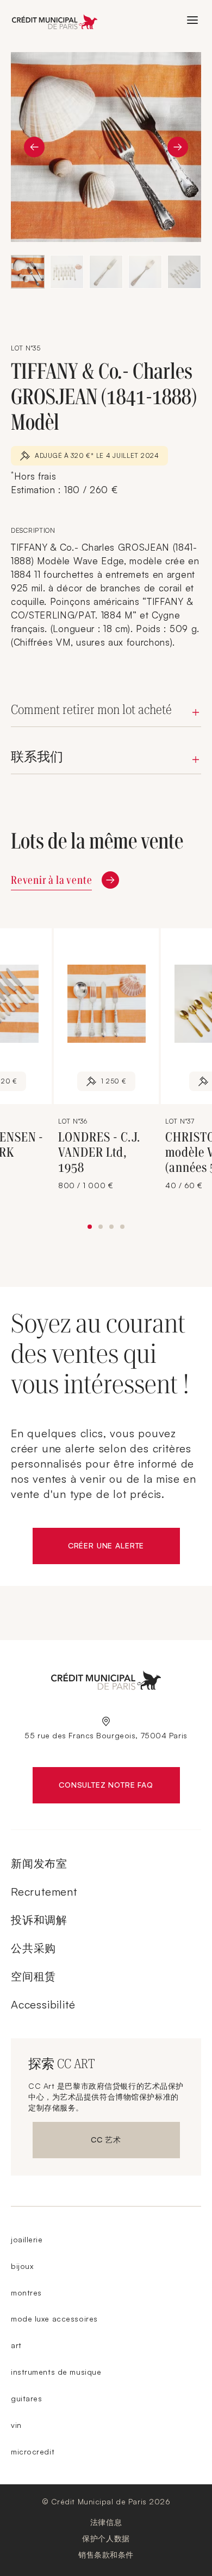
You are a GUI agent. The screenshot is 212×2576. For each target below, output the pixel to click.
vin (16, 2425)
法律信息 (106, 2522)
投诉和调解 (39, 1920)
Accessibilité (43, 2004)
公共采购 (33, 1948)
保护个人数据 (106, 2538)
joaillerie (27, 2239)
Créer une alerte (124, 1548)
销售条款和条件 (106, 2555)
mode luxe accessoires (54, 2319)
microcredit (33, 2451)
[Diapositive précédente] (34, 147)
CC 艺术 (119, 2142)
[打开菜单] (192, 20)
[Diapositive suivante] (178, 147)
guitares (26, 2398)
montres (26, 2293)
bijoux (22, 2266)
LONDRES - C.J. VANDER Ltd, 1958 (99, 1152)
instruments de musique (56, 2372)
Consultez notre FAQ (119, 1787)
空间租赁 (33, 1976)
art (16, 2345)
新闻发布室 (39, 1863)
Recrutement (44, 1892)
